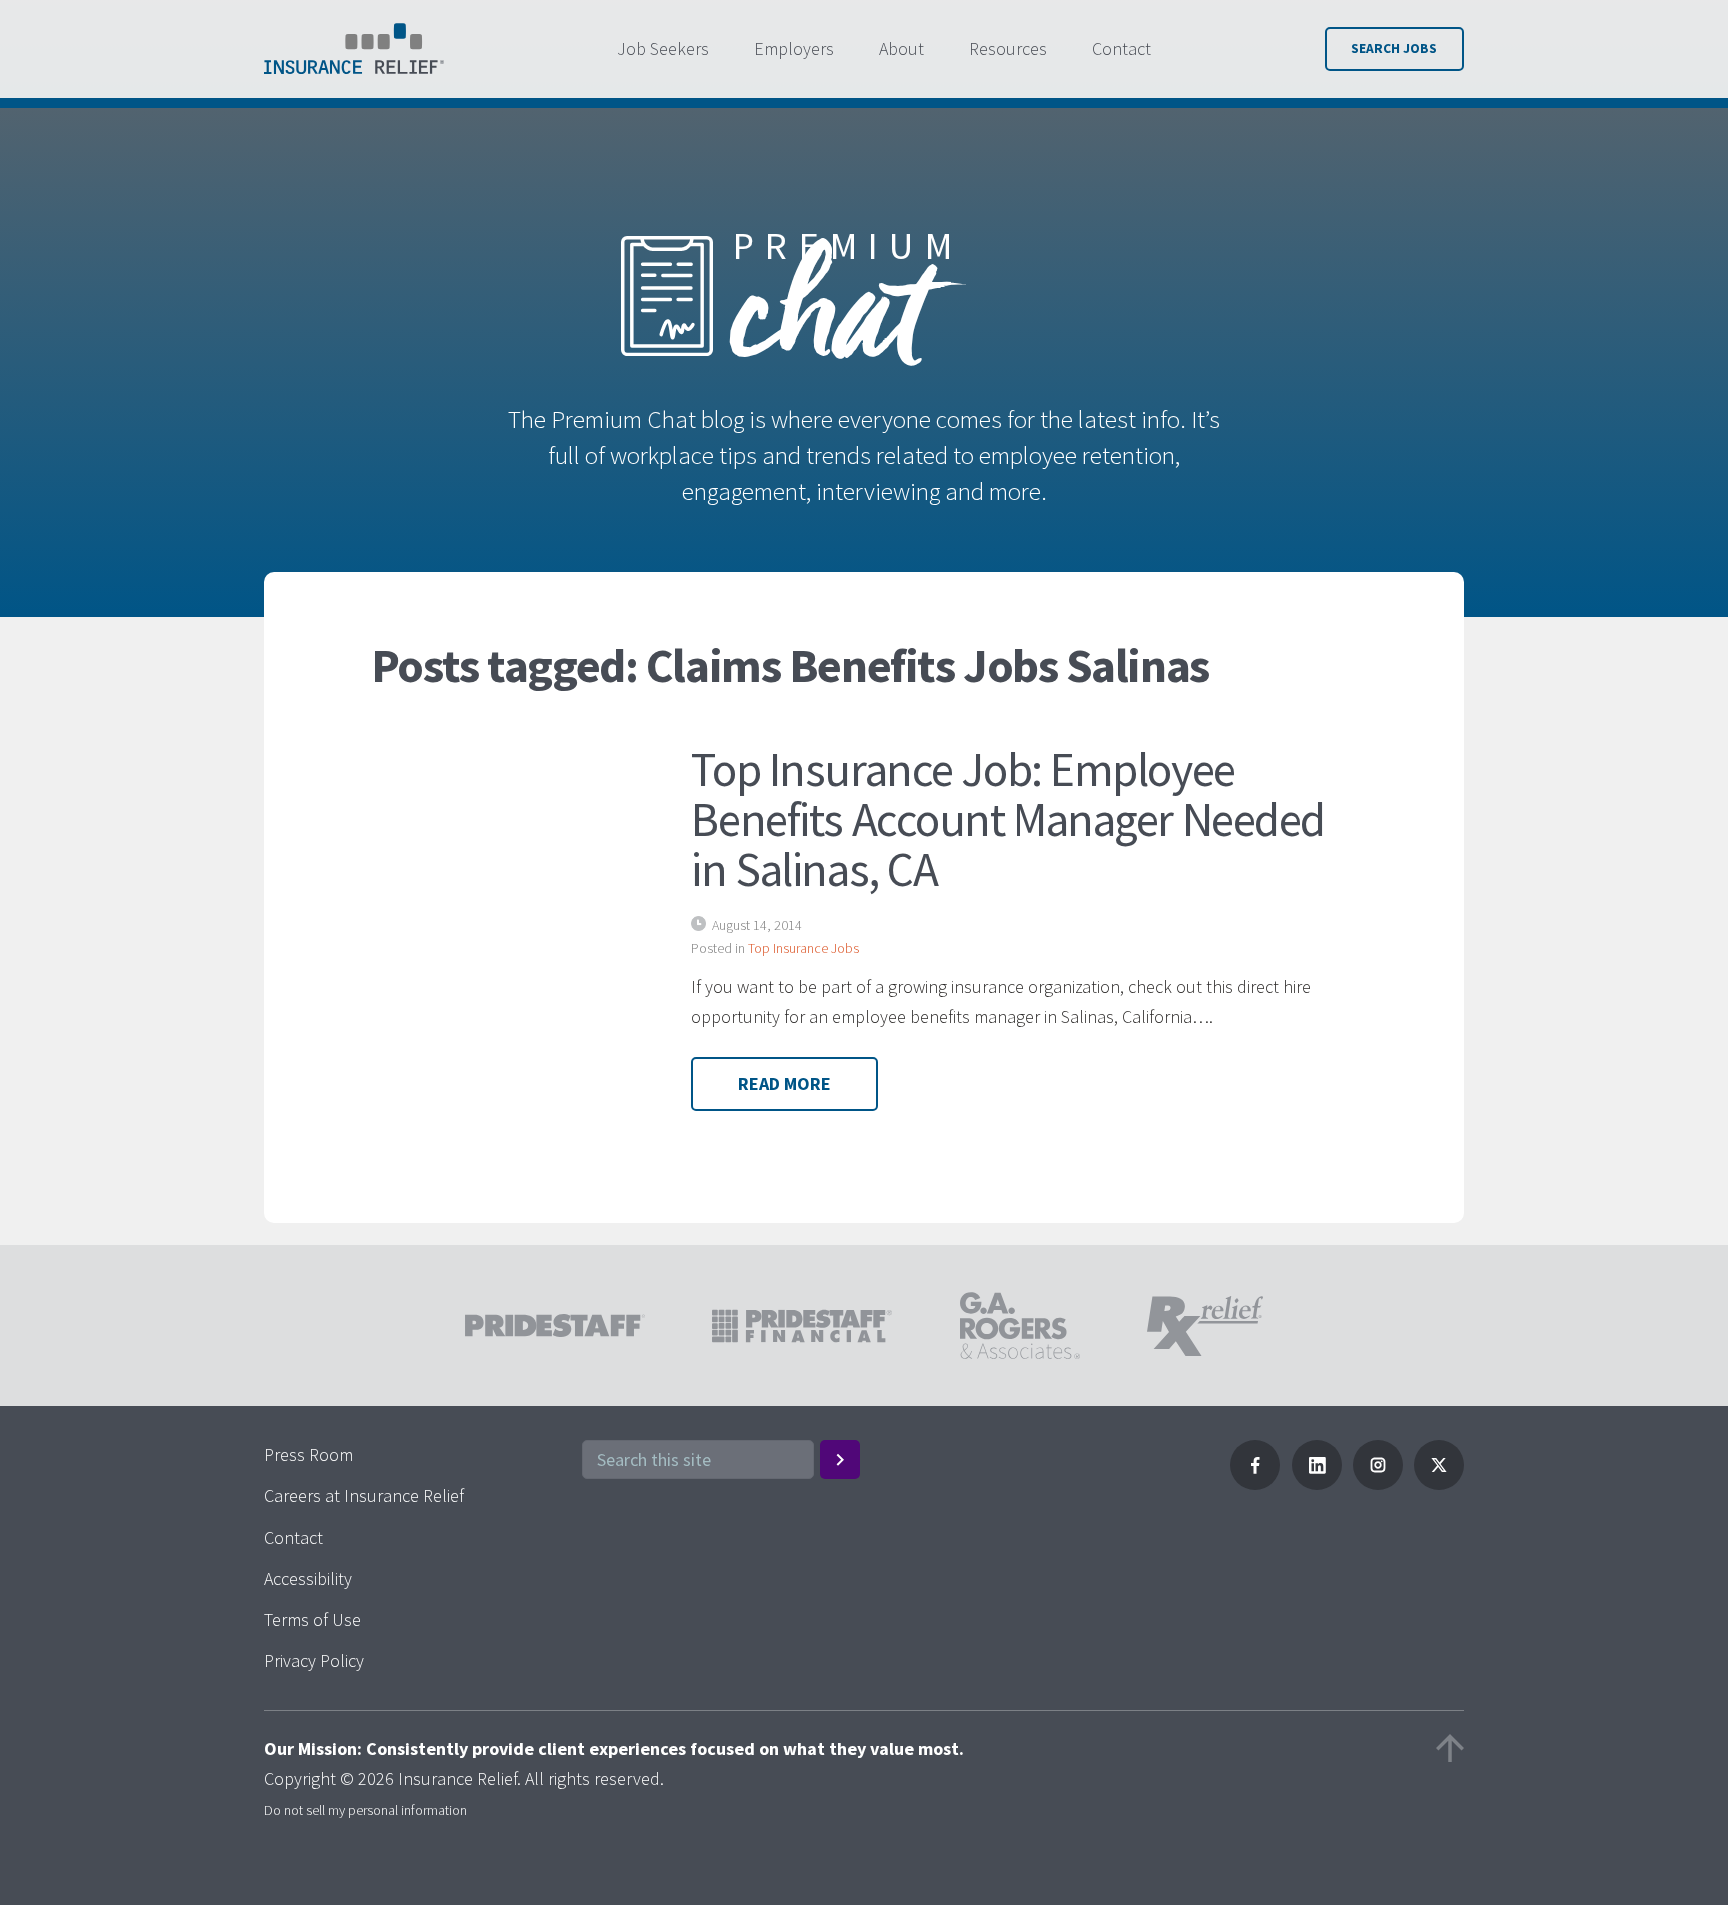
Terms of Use (312, 1619)
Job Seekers (663, 48)
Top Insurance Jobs (803, 948)
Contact (1121, 48)
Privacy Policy (314, 1660)
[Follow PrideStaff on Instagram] (1378, 1483)
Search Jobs (1394, 48)
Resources (1008, 48)
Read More (784, 1083)
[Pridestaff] (354, 49)
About (901, 48)
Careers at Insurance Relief (364, 1495)
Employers (794, 48)
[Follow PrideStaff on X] (1439, 1483)
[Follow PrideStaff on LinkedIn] (1317, 1483)
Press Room (308, 1454)
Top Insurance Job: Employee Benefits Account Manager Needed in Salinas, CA (1008, 819)
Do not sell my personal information (365, 1810)
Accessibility (308, 1578)
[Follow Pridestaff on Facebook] (1255, 1483)
